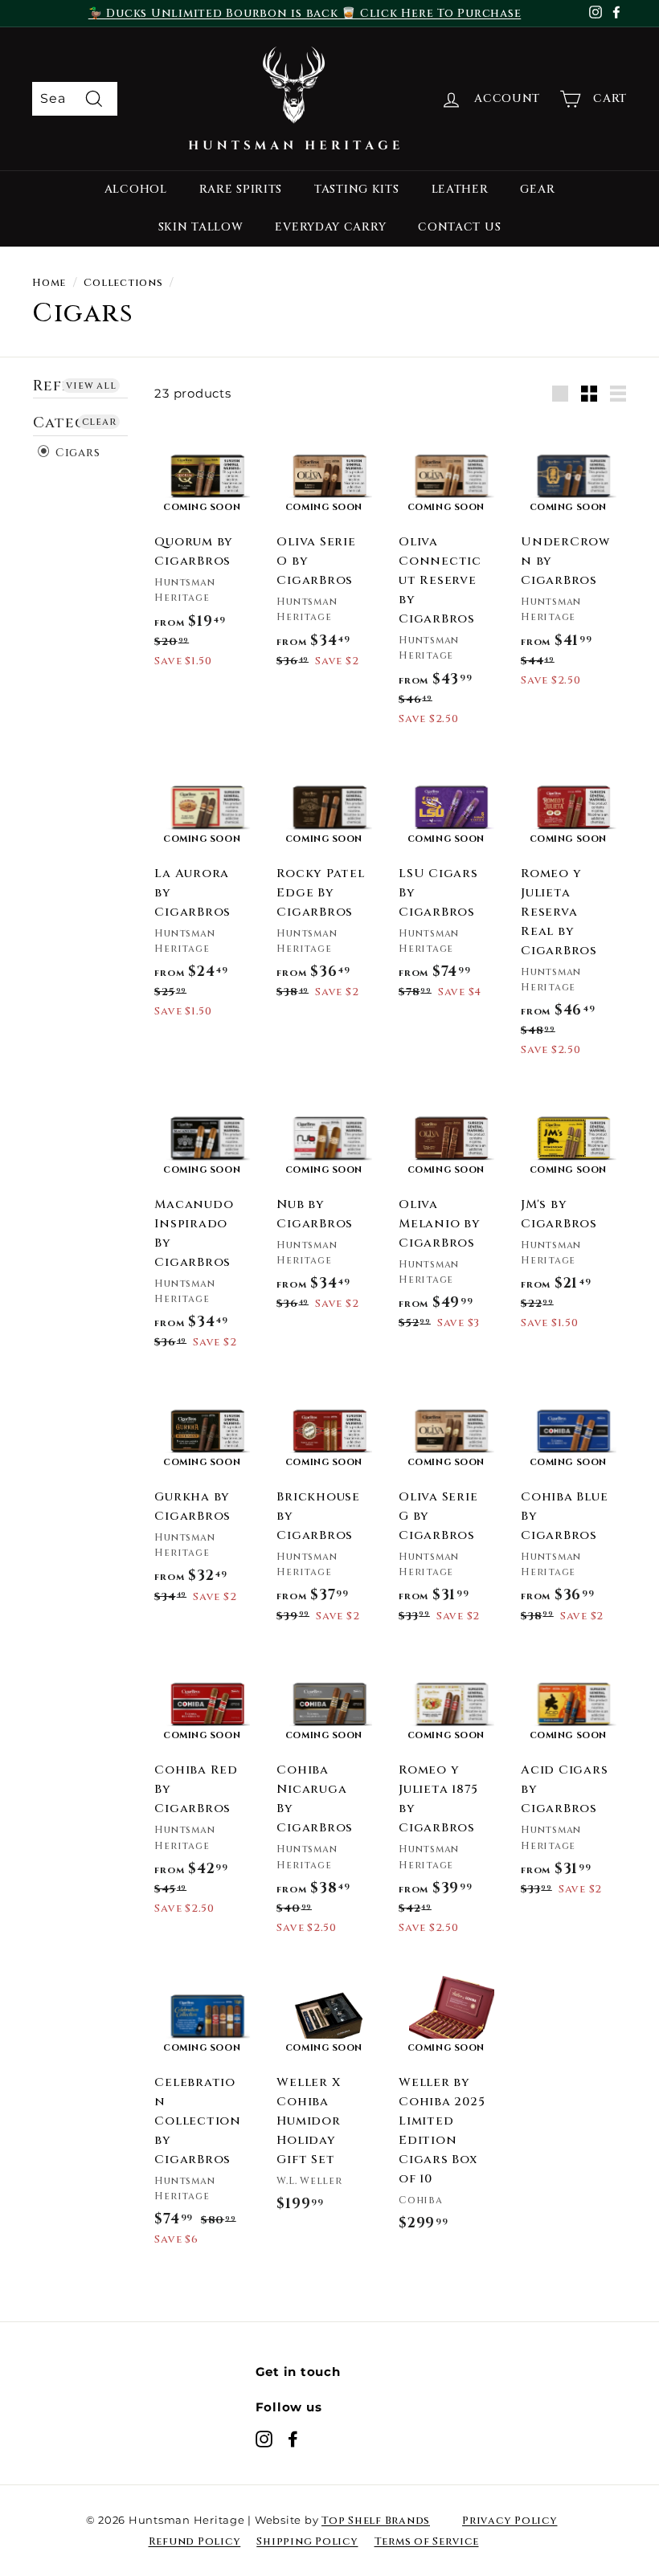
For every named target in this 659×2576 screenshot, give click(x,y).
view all (91, 386)
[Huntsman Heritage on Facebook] (293, 2439)
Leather (460, 189)
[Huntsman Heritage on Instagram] (264, 2439)
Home (49, 283)
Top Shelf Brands (376, 2521)
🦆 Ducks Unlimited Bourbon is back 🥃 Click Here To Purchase (305, 13)
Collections (123, 283)
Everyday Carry (330, 227)
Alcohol (136, 189)
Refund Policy (195, 2541)
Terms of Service (427, 2541)
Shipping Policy (307, 2541)
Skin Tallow (201, 227)
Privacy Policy (510, 2521)
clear (99, 422)
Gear (537, 189)
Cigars (76, 453)
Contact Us (459, 227)
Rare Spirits (241, 189)
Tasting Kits (356, 189)
